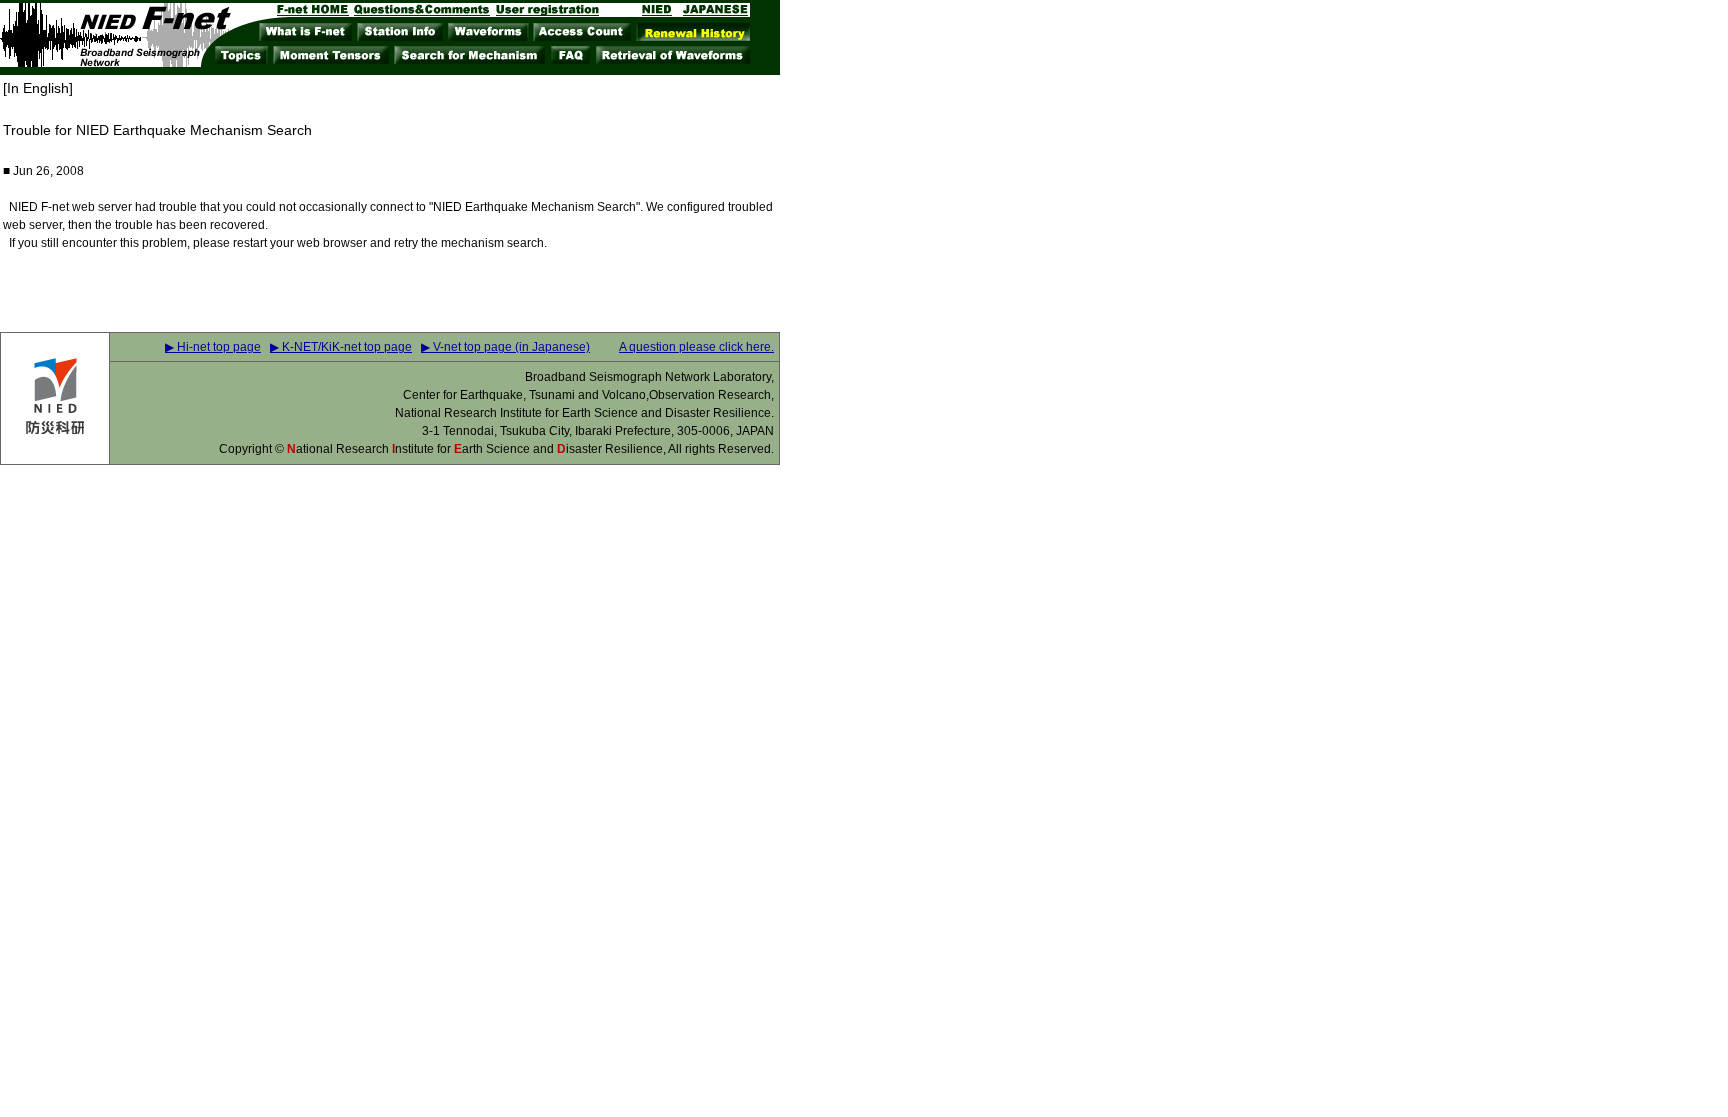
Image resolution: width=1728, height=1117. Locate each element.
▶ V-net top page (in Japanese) (505, 347)
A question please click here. (696, 347)
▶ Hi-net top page (213, 347)
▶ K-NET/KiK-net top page (341, 347)
